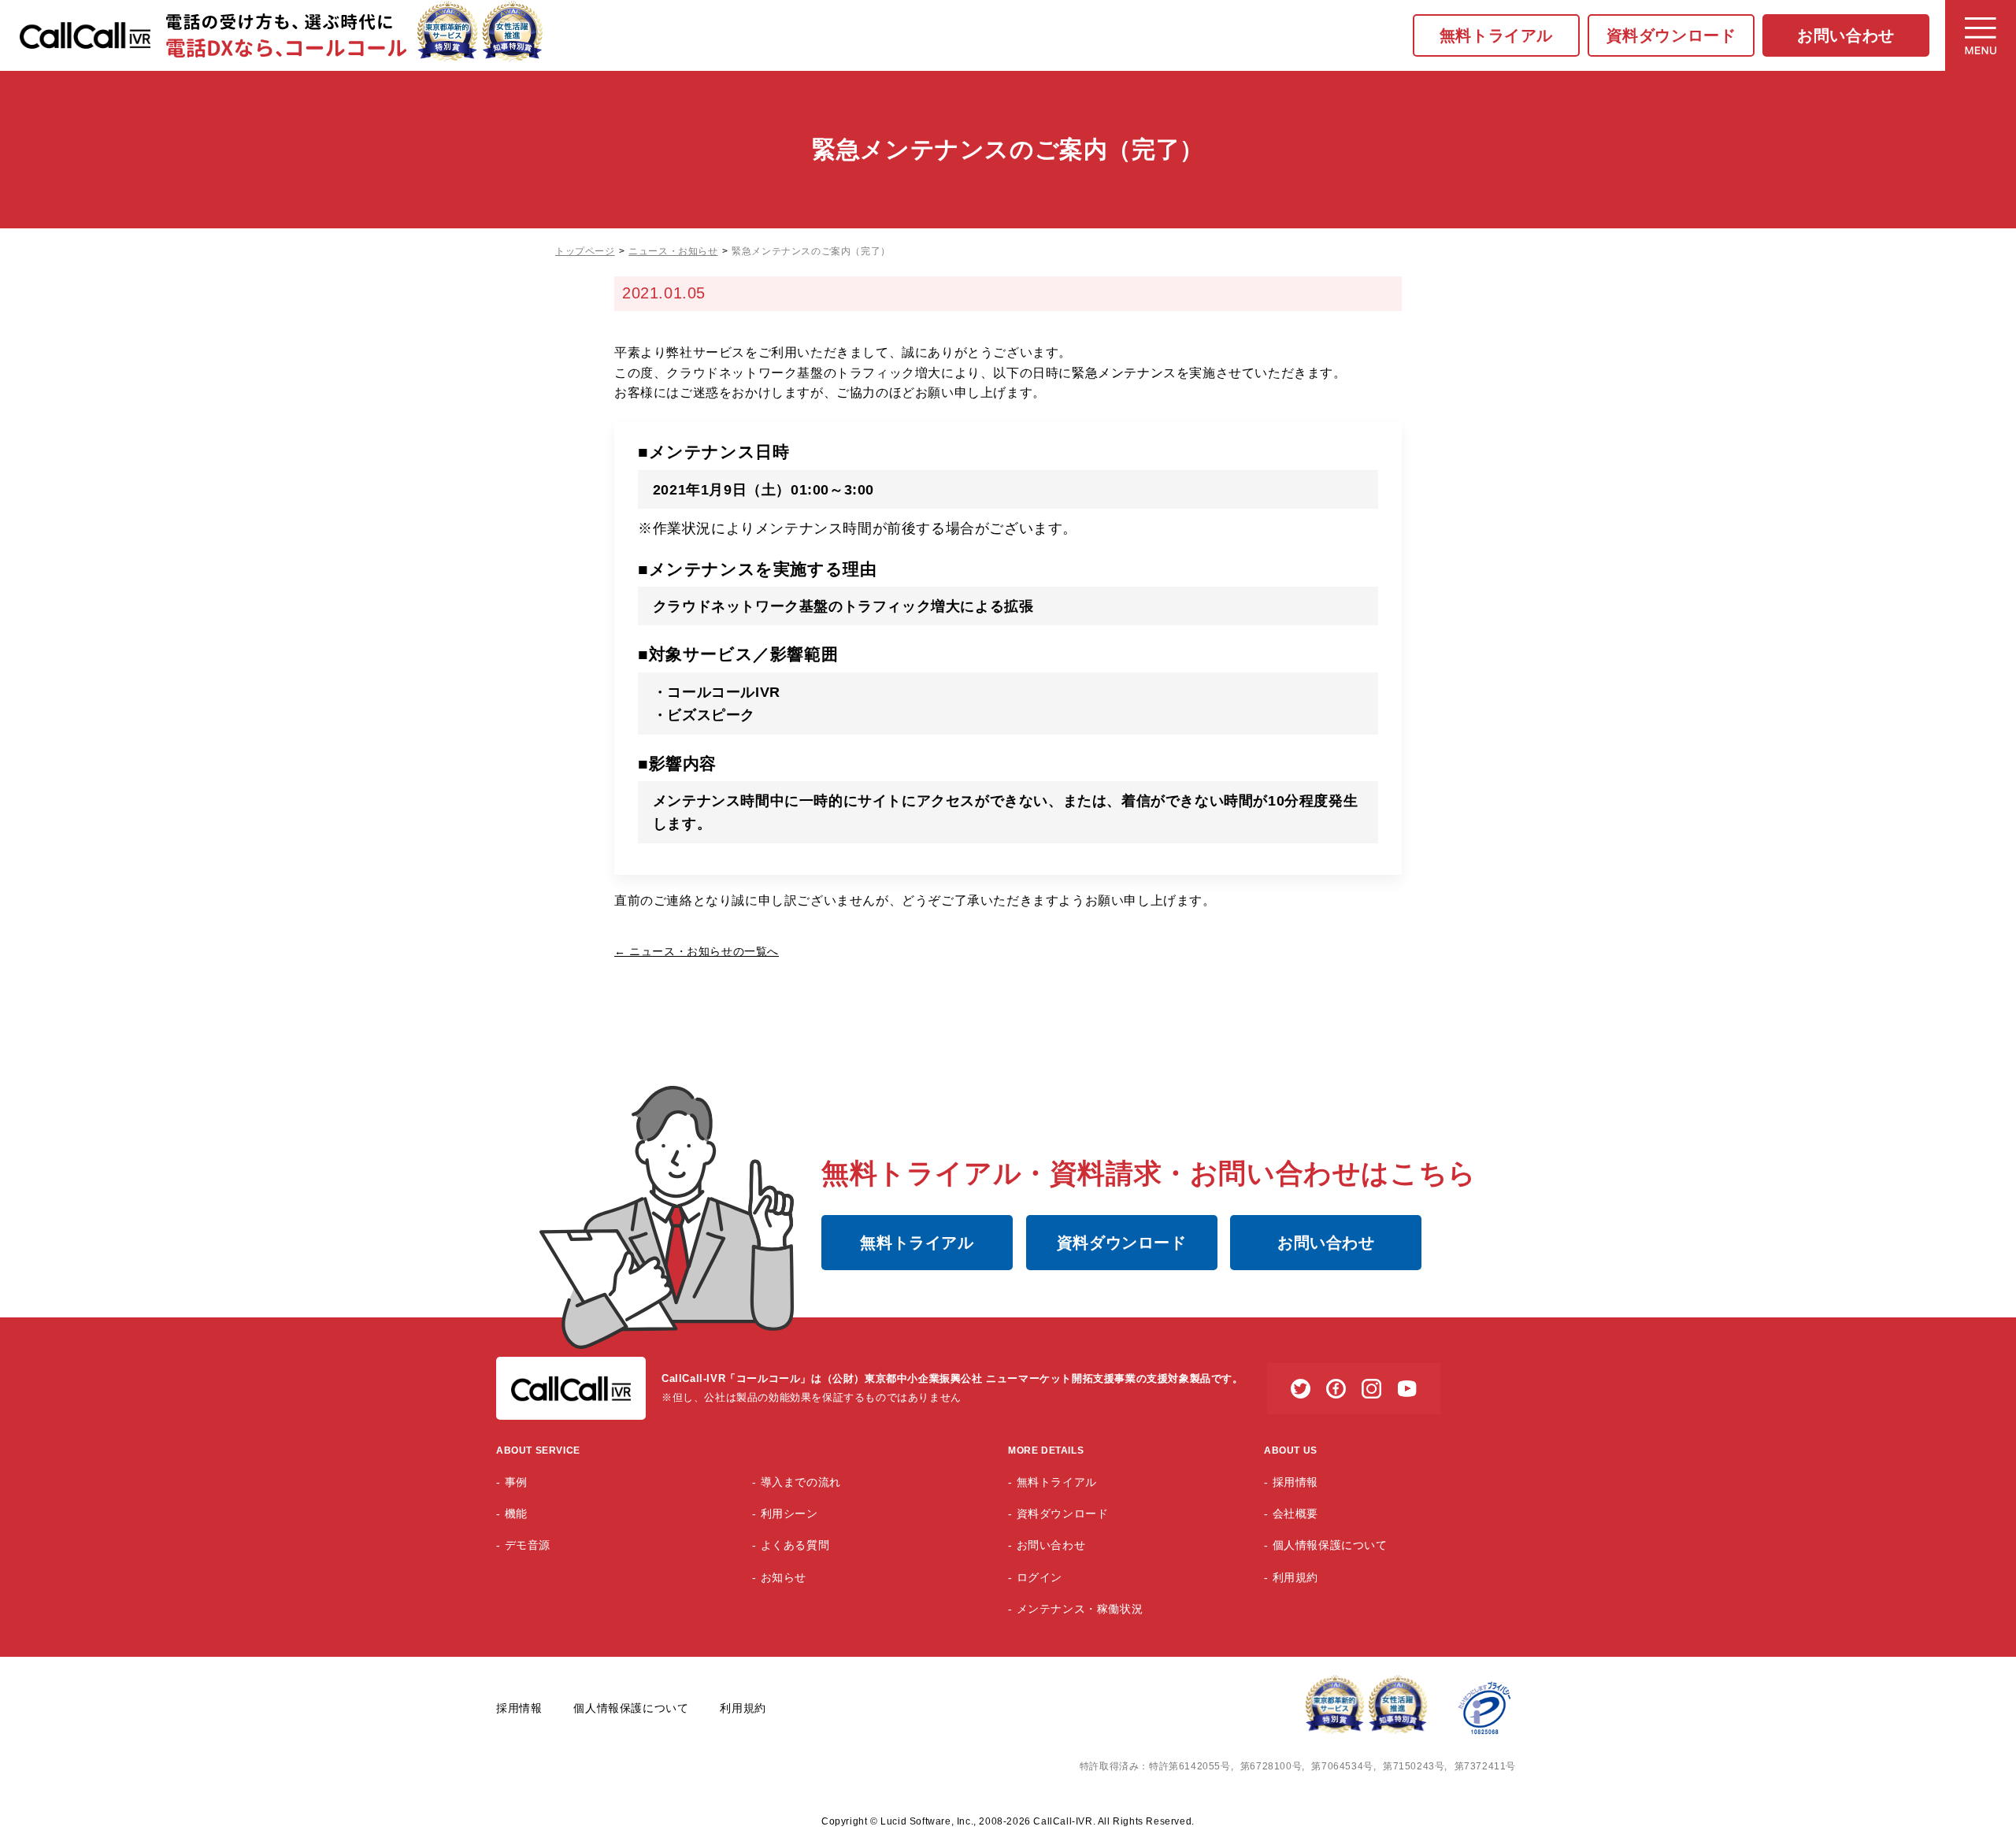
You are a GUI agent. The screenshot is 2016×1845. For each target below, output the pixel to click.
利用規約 (1295, 1577)
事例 (516, 1482)
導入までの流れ (801, 1482)
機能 (516, 1513)
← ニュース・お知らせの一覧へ (697, 951)
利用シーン (789, 1513)
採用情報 (1295, 1482)
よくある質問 (795, 1545)
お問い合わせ (1846, 35)
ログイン (1039, 1577)
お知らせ (784, 1577)
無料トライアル (1496, 35)
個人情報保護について (1330, 1545)
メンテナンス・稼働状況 (1080, 1609)
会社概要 (1295, 1513)
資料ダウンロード (1671, 35)
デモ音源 (528, 1545)
